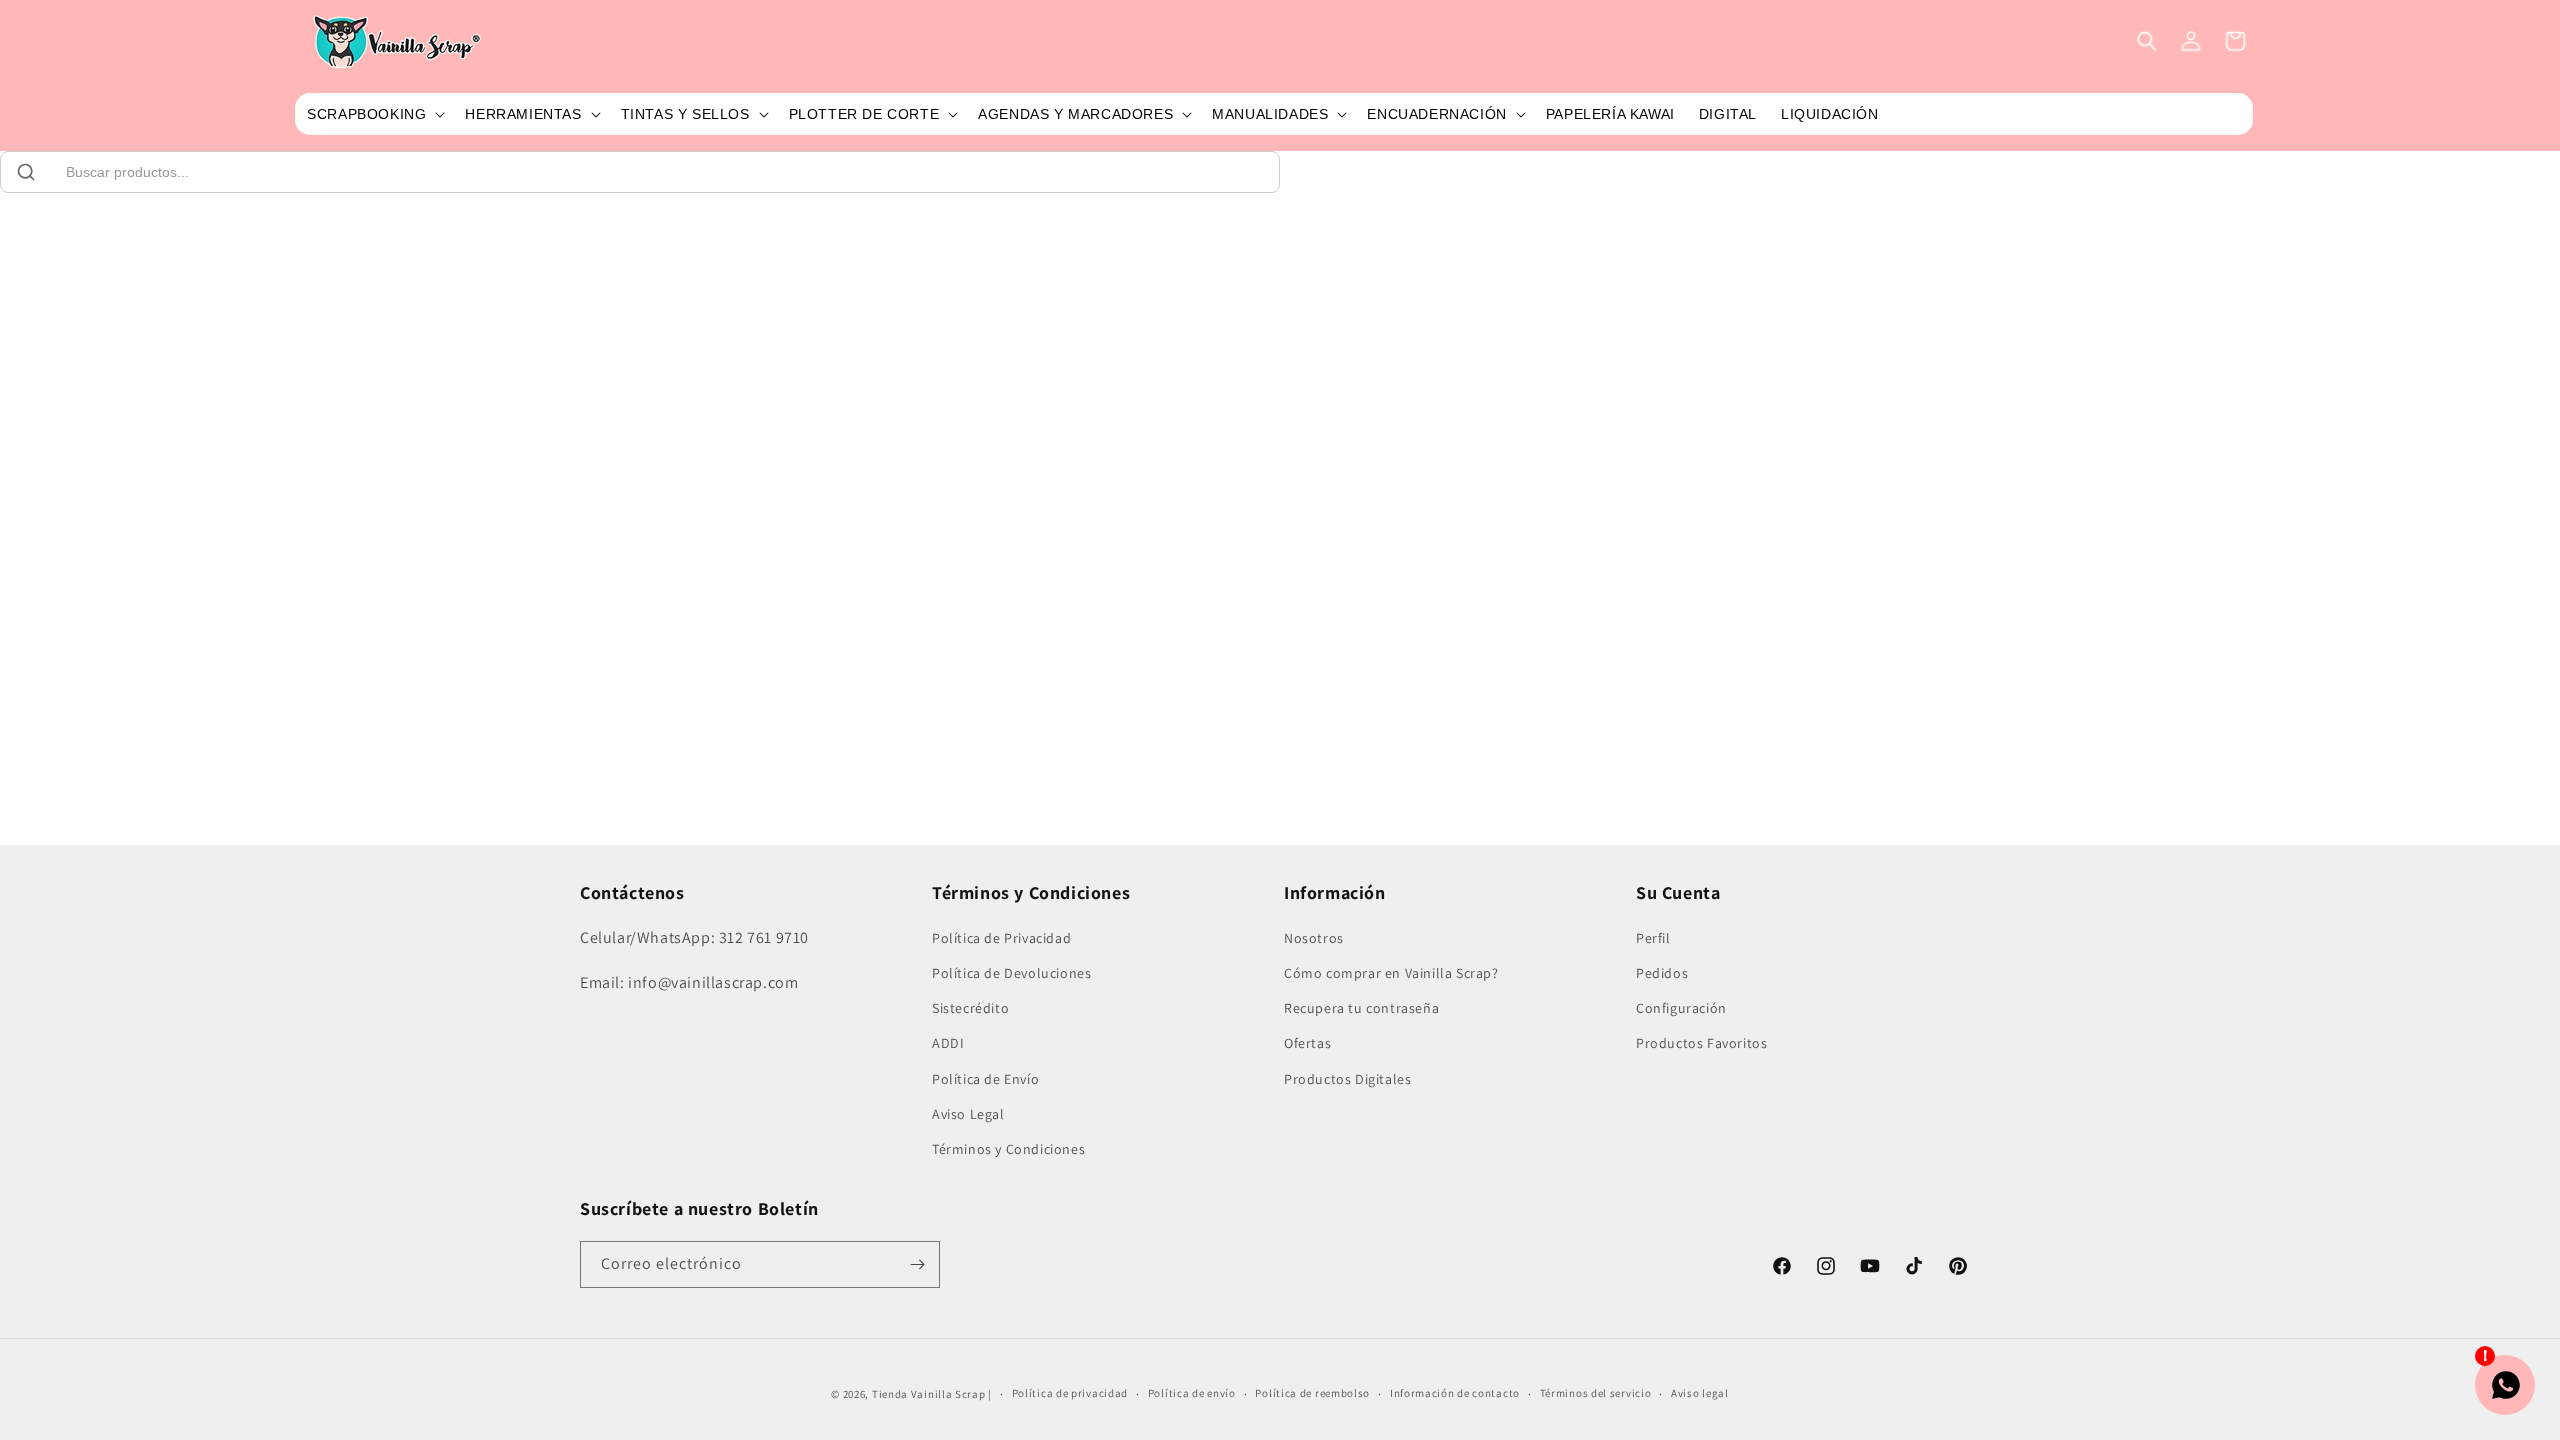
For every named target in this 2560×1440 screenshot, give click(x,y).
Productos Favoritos (1701, 1043)
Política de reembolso (1312, 1393)
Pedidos (1662, 973)
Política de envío (1192, 1393)
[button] (374, 114)
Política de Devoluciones (1011, 973)
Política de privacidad (1070, 1393)
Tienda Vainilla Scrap (929, 1394)
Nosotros (1314, 938)
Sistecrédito (970, 1008)
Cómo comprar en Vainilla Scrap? (1391, 973)
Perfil (1653, 938)
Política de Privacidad (1001, 938)
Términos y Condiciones (1008, 1149)
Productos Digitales (1347, 1079)
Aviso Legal (968, 1114)
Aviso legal (1700, 1393)
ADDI (948, 1043)
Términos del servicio (1596, 1393)
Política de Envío (985, 1079)
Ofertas (1307, 1043)
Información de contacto (1455, 1393)
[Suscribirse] (917, 1264)
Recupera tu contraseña (1361, 1008)
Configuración (1681, 1008)
